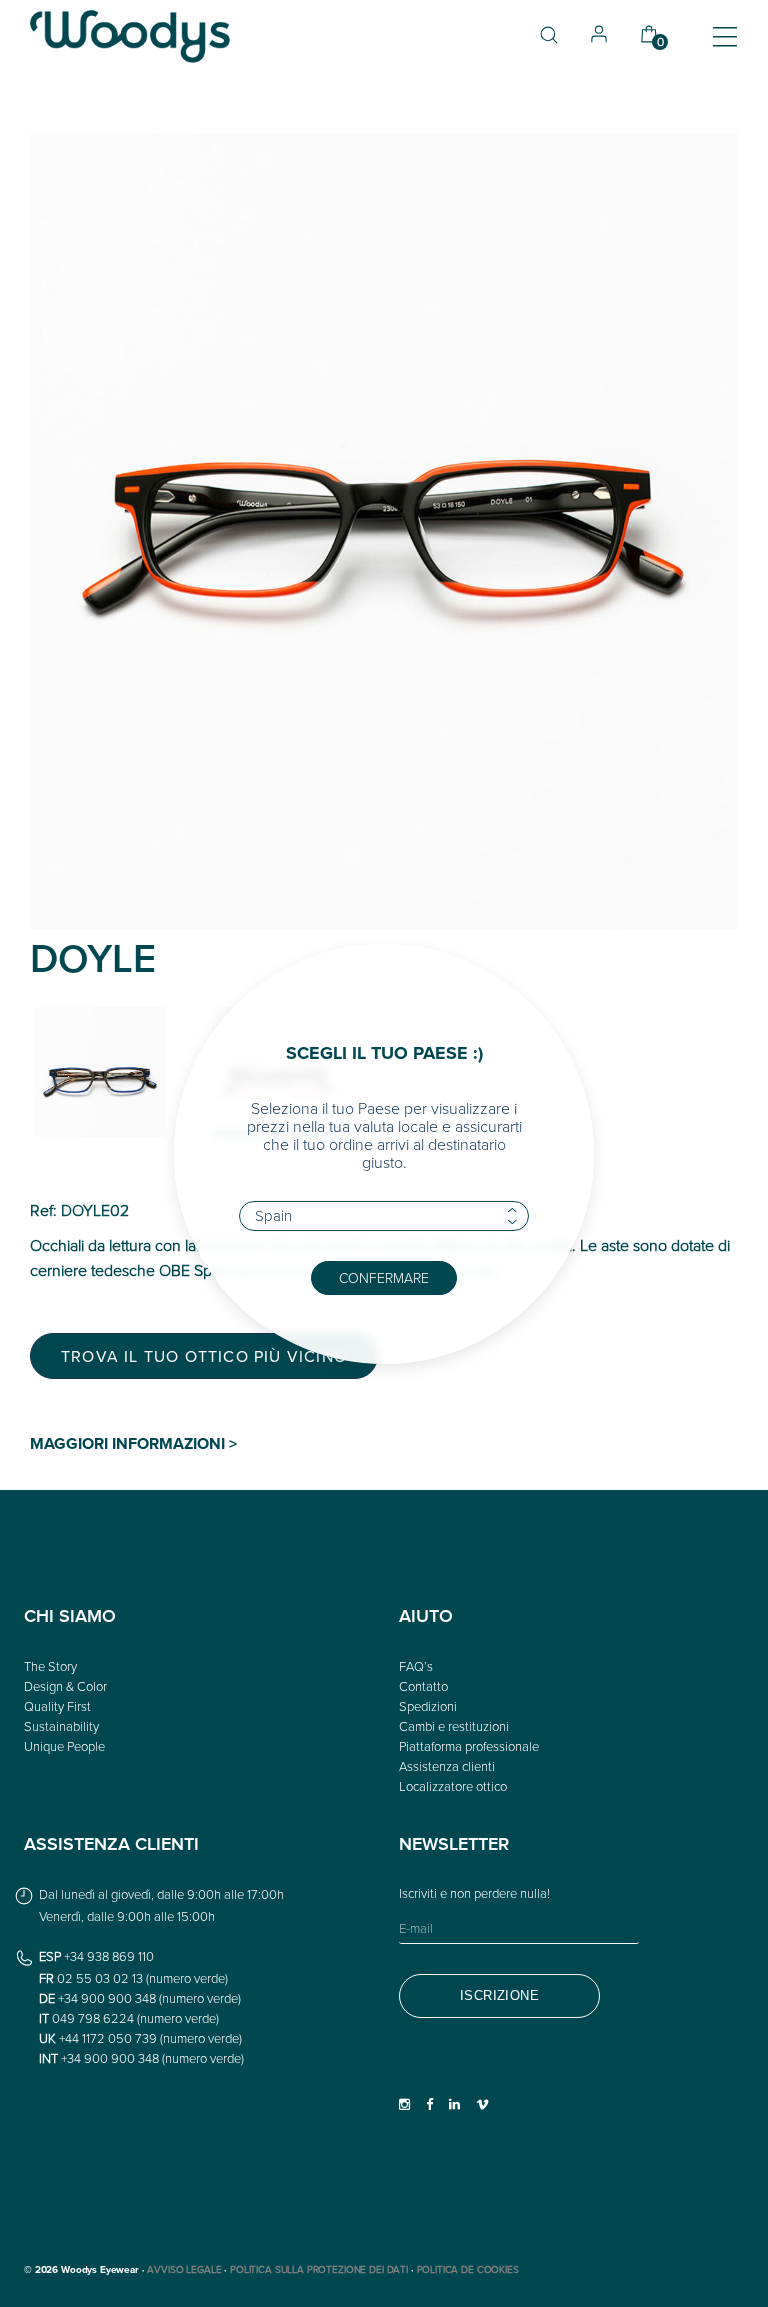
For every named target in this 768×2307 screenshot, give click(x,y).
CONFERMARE (384, 1277)
